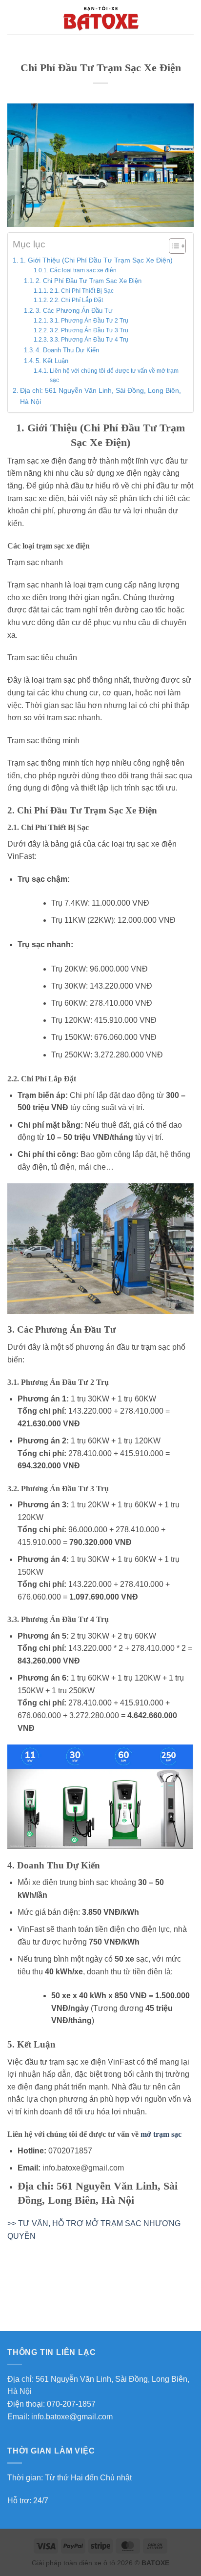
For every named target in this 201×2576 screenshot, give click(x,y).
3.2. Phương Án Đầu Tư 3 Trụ (89, 330)
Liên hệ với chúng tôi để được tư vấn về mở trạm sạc (114, 375)
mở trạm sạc (161, 2134)
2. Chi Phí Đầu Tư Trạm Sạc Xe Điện (89, 281)
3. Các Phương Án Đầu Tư (74, 311)
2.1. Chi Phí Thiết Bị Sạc (81, 291)
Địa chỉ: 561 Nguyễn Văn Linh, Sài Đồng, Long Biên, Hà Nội (100, 396)
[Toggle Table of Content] (172, 246)
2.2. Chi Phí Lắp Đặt (76, 300)
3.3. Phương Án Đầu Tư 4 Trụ (89, 339)
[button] (13, 17)
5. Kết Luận (52, 361)
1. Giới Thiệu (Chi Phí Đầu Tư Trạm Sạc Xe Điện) (96, 260)
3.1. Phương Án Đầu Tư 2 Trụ (89, 320)
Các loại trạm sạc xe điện (83, 270)
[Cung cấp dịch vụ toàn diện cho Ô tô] (100, 17)
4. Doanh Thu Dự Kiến (67, 350)
